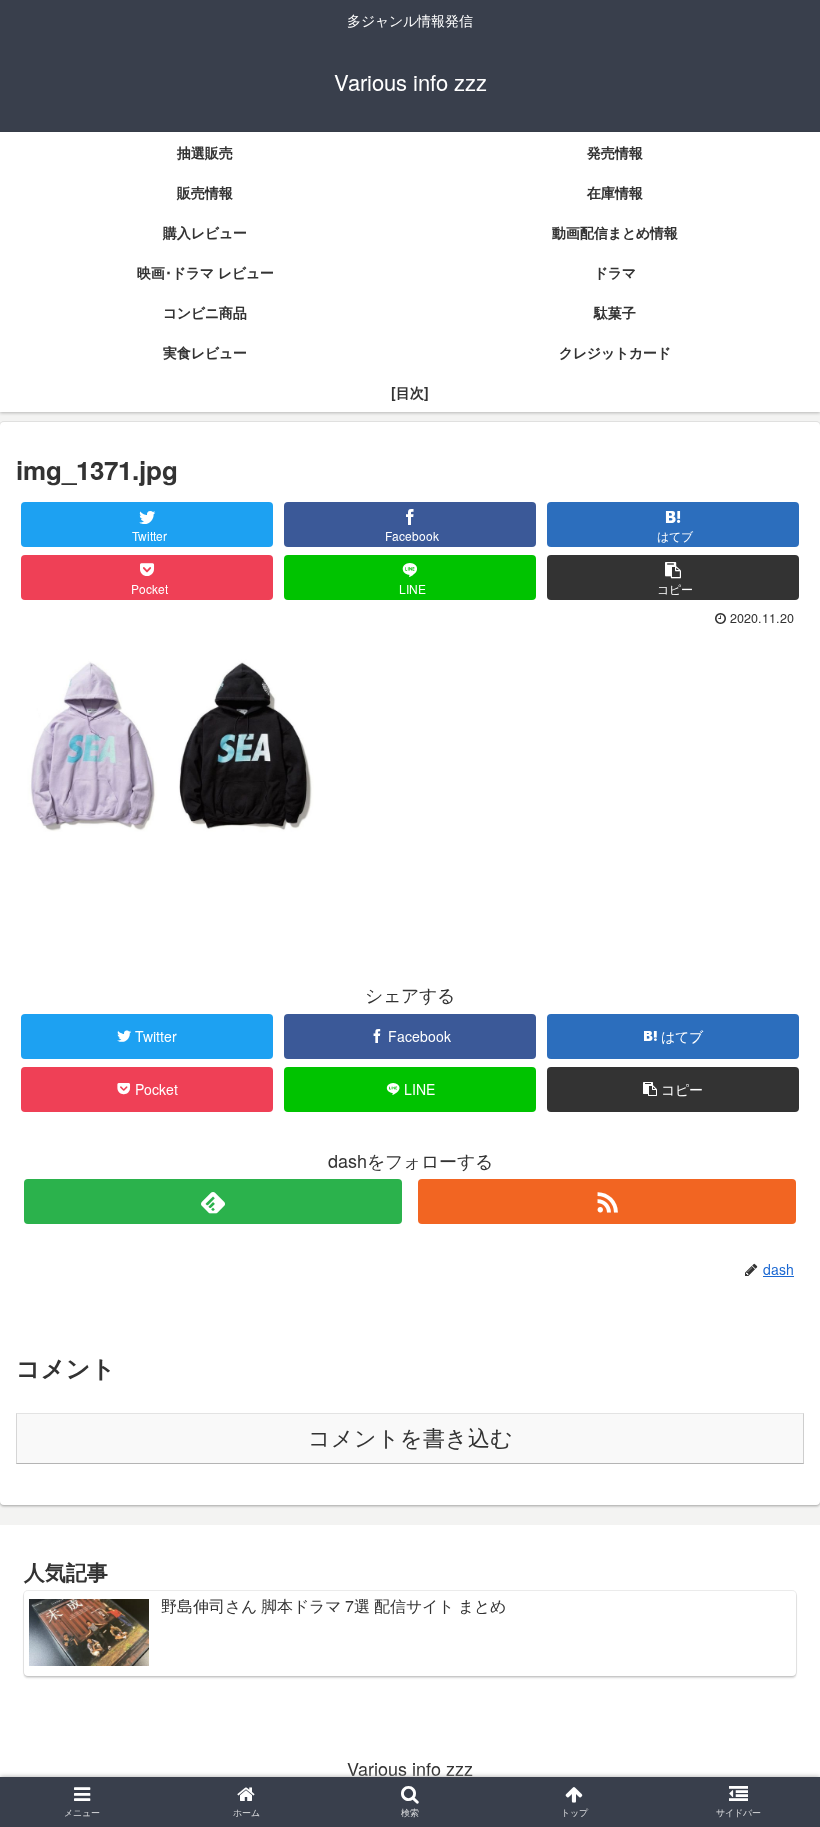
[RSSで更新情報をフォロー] (607, 1201)
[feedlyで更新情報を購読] (213, 1201)
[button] (758, 1708)
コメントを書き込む (410, 1438)
